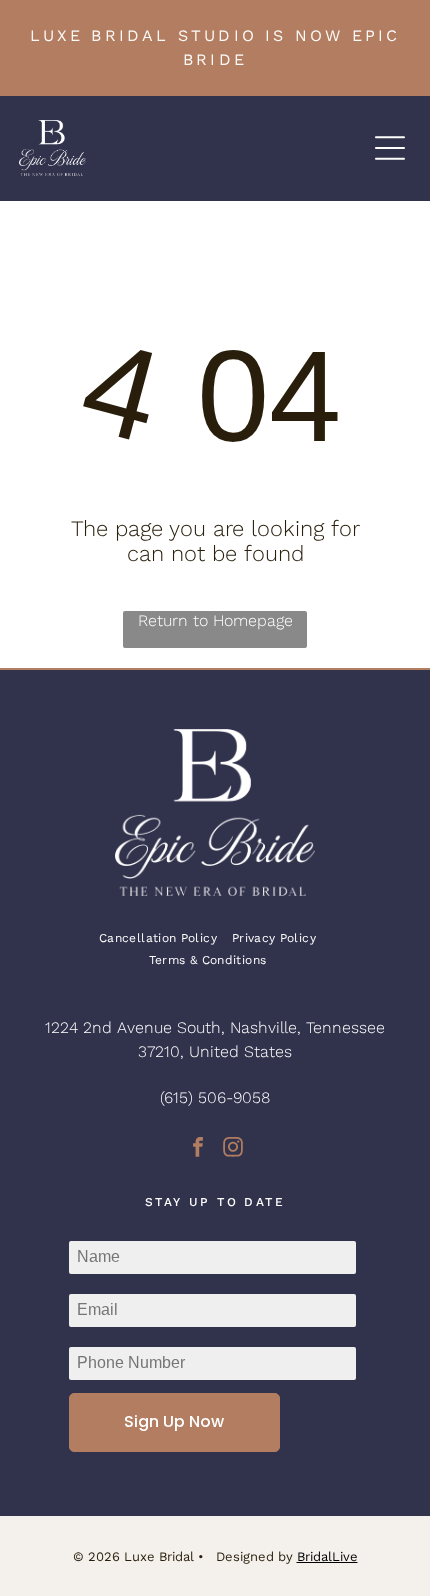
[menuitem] (165, 937)
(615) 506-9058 (215, 1097)
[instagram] (233, 1149)
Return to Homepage (215, 620)
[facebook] (198, 1149)
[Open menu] (390, 148)
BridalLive (327, 1556)
